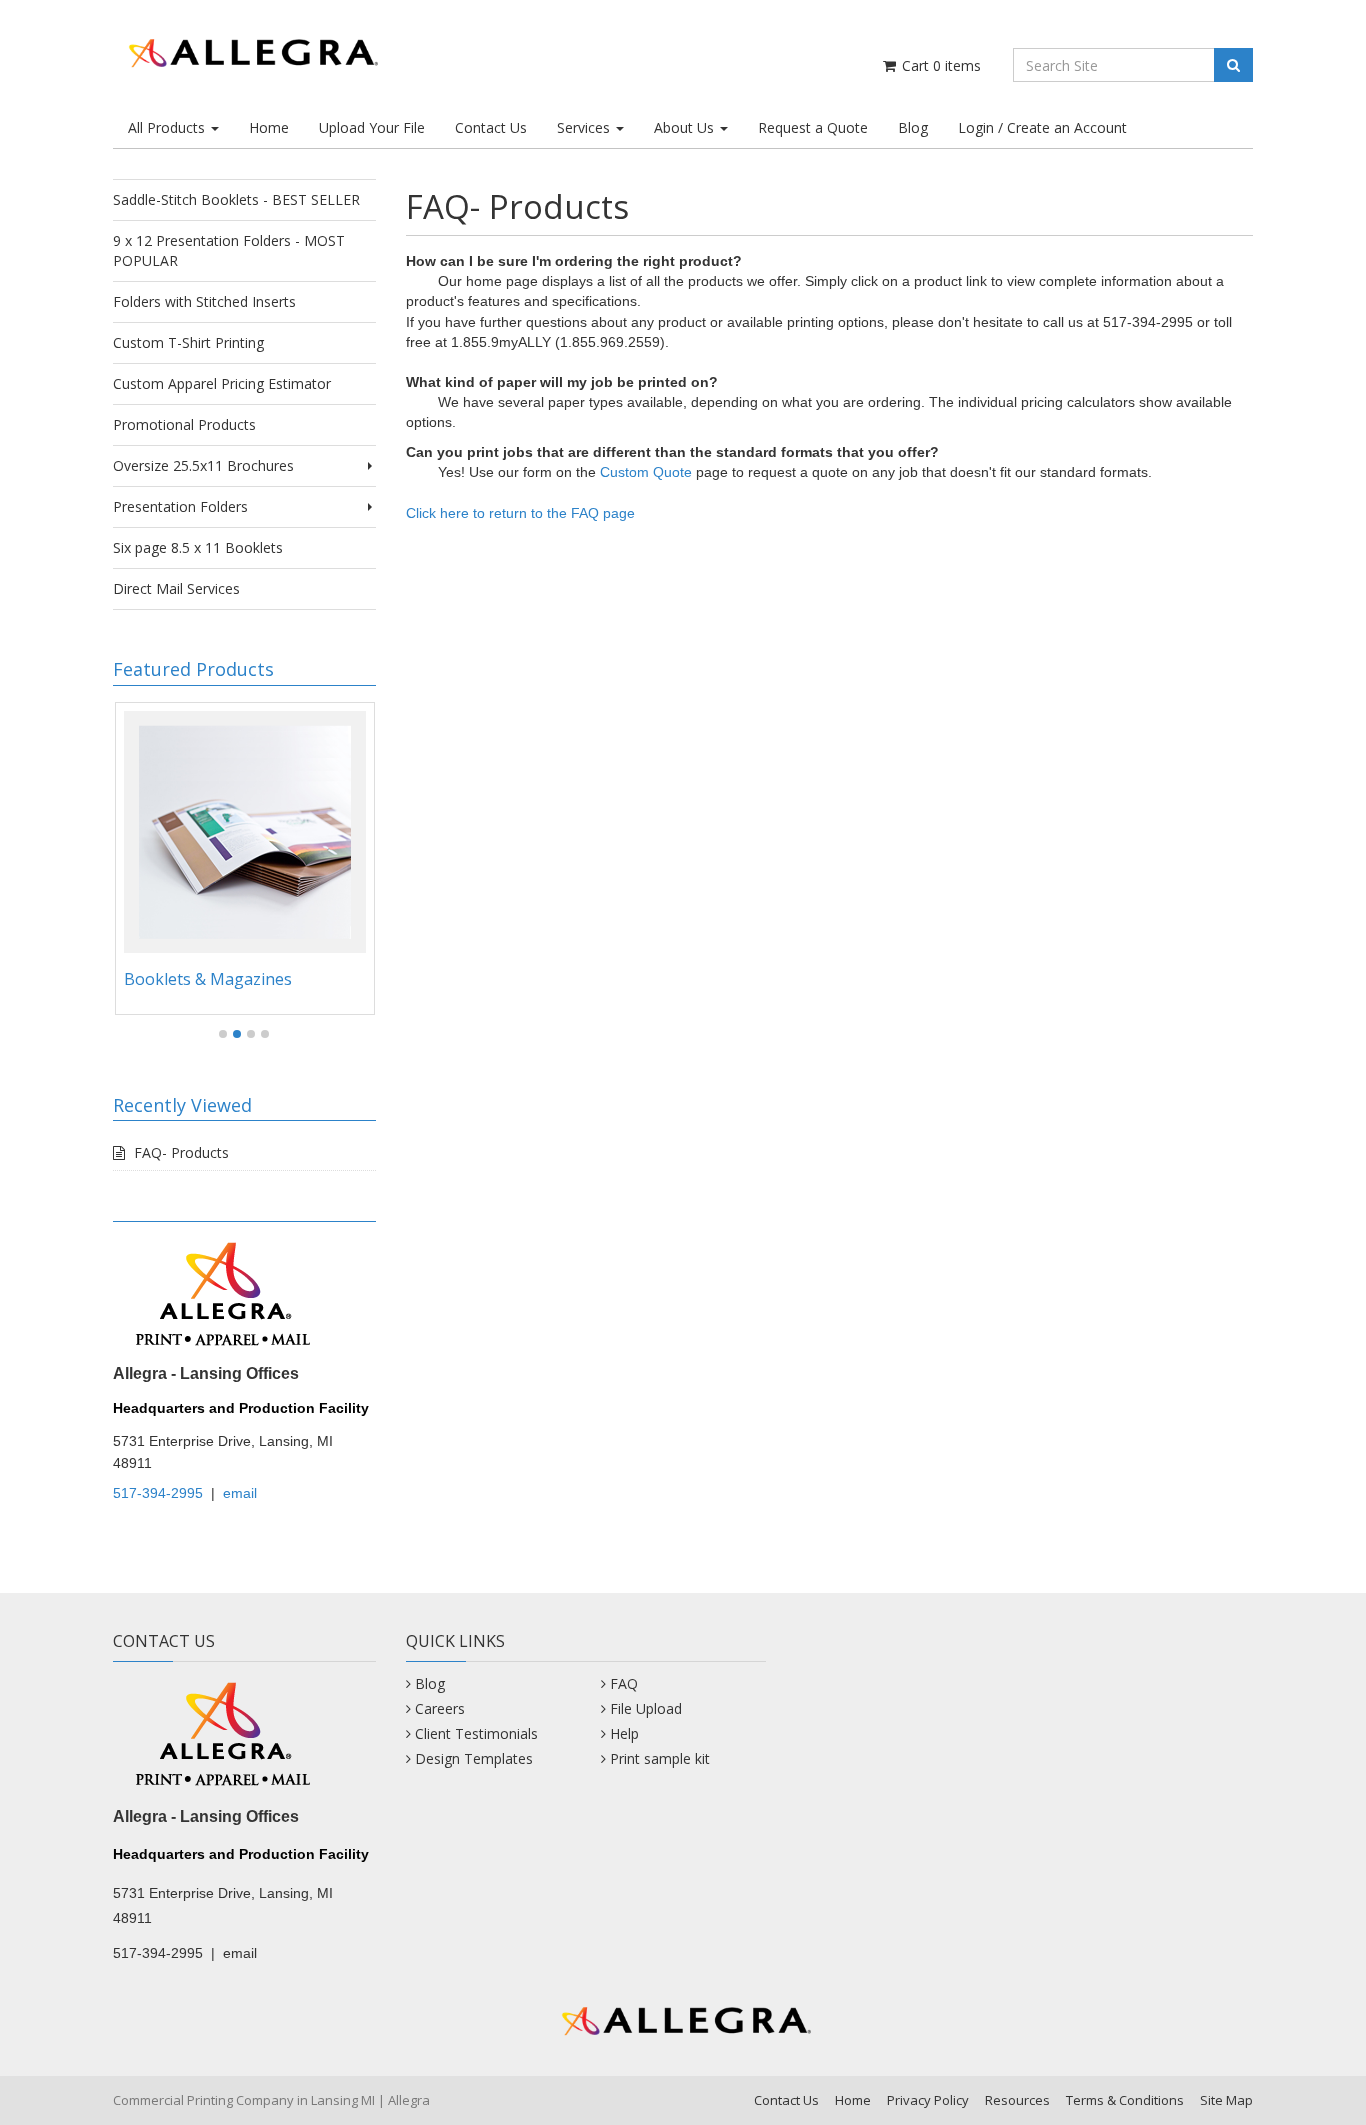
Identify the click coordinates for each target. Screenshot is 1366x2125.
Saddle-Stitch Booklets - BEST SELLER (236, 199)
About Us (686, 127)
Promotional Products (184, 424)
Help (624, 1733)
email (240, 1493)
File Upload (646, 1708)
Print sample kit (660, 1758)
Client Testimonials (476, 1733)
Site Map (1226, 2100)
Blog (913, 127)
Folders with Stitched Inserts (204, 301)
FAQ (624, 1683)
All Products (168, 127)
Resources (1017, 2100)
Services (585, 127)
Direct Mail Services (176, 588)
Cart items (939, 65)
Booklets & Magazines (208, 979)
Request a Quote (813, 127)
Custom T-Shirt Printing (188, 342)
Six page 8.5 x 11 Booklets (198, 547)
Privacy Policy (928, 2100)
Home (269, 127)
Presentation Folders (180, 506)
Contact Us (491, 127)
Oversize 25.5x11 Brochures (203, 465)
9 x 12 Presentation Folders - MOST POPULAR (229, 250)
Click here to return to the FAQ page (520, 513)
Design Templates (474, 1758)
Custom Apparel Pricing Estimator (222, 383)
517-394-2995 (158, 1493)
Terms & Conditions (1125, 2100)
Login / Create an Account (1042, 127)
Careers (440, 1708)
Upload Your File (372, 127)
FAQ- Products (181, 1152)
